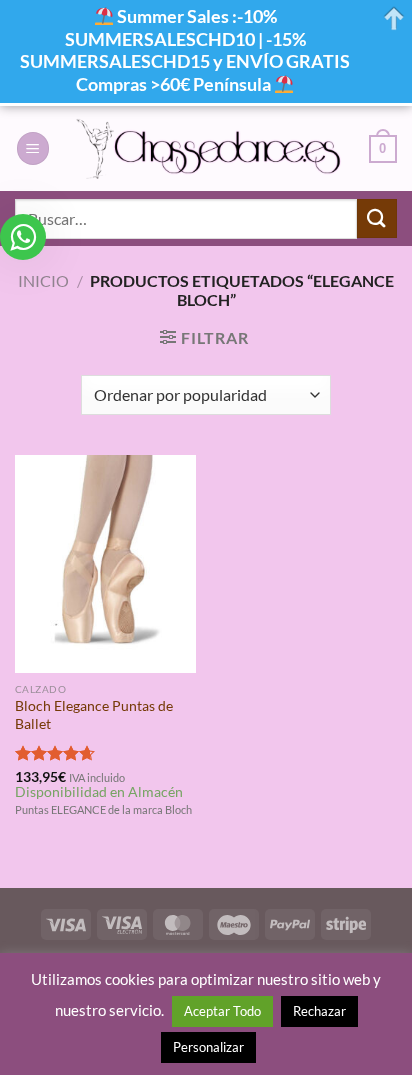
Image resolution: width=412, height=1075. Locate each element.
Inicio (43, 280)
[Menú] (33, 148)
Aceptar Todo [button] (222, 1011)
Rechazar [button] (319, 1011)
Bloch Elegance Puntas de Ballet (94, 715)
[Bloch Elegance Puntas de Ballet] (105, 563)
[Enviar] (377, 218)
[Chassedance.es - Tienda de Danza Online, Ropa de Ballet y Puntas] (209, 148)
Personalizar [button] (208, 1047)
